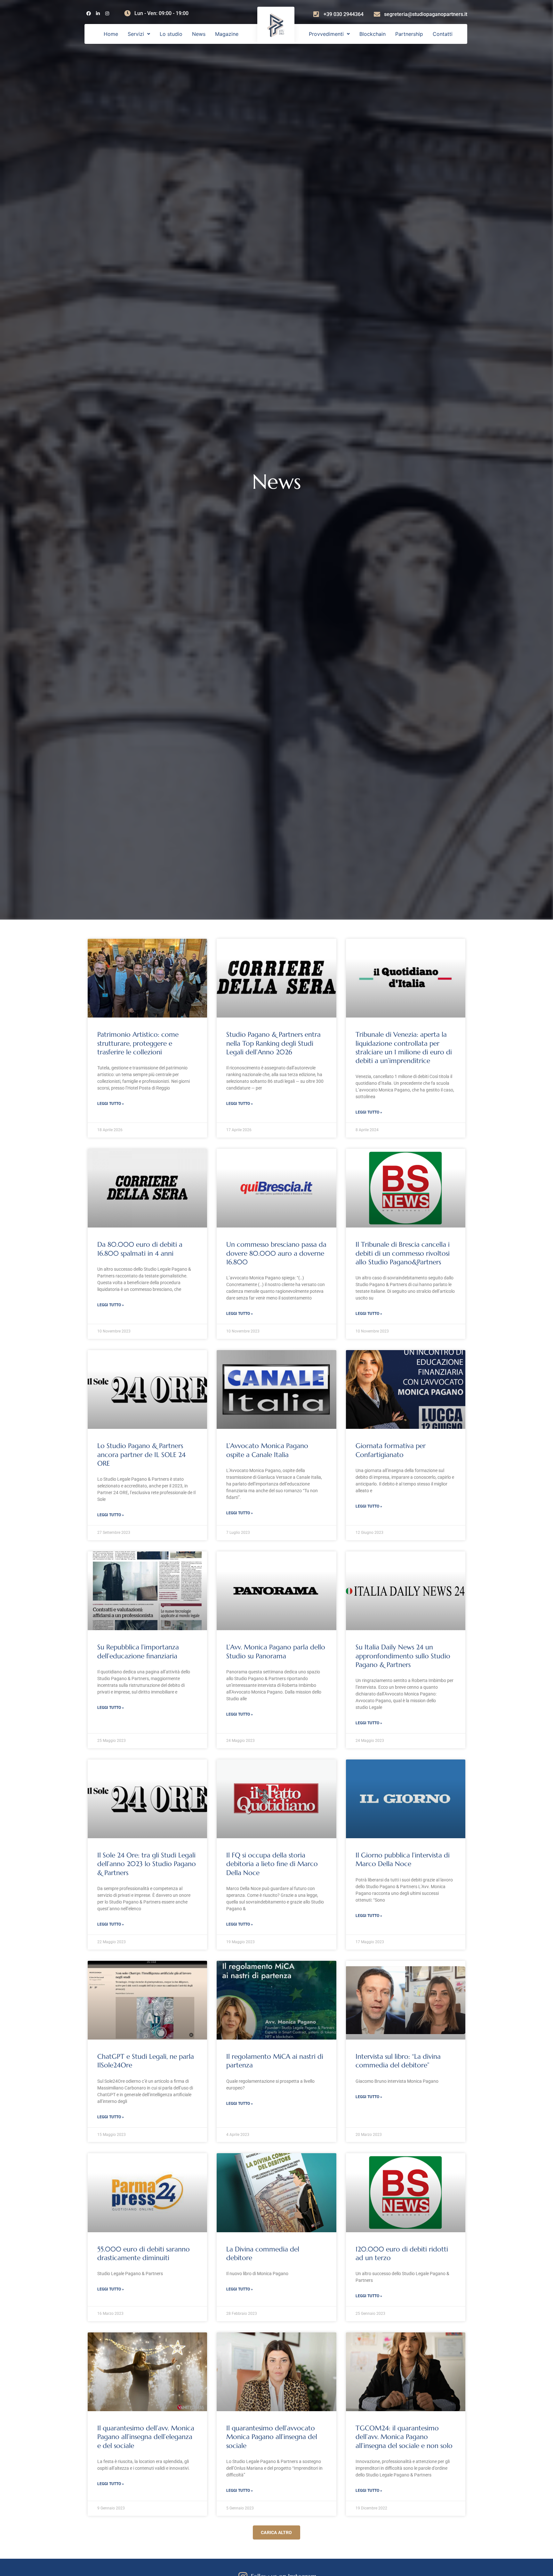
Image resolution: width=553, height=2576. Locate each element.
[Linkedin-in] (98, 14)
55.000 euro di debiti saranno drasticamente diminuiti (144, 2254)
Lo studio (171, 34)
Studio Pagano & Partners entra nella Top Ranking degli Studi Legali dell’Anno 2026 (273, 1043)
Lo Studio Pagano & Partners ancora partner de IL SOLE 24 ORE (141, 1455)
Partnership (409, 34)
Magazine (227, 34)
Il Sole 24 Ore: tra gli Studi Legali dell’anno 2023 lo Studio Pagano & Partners (147, 1864)
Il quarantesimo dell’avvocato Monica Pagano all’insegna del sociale (272, 2437)
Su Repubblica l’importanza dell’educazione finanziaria (138, 1651)
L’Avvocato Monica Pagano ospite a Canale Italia (267, 1450)
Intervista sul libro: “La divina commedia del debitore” (398, 2061)
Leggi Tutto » (111, 1104)
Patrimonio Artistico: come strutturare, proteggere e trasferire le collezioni (138, 1043)
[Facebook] (88, 14)
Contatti (443, 34)
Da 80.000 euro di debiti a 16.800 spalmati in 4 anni (140, 1249)
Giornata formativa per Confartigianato (391, 1450)
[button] (139, 34)
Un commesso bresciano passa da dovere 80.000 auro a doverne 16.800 (276, 1253)
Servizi (136, 34)
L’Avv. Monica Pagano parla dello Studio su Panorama (276, 1651)
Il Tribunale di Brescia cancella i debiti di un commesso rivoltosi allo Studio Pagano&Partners (403, 1253)
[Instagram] (107, 14)
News (199, 34)
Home (111, 34)
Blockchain (373, 34)
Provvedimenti (326, 34)
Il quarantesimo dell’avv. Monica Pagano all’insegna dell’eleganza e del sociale (146, 2437)
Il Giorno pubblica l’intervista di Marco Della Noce (403, 1860)
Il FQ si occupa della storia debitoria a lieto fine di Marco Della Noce (272, 1864)
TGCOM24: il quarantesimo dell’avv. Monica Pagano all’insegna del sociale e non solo (404, 2437)
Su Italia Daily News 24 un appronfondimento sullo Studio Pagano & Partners (403, 1656)
